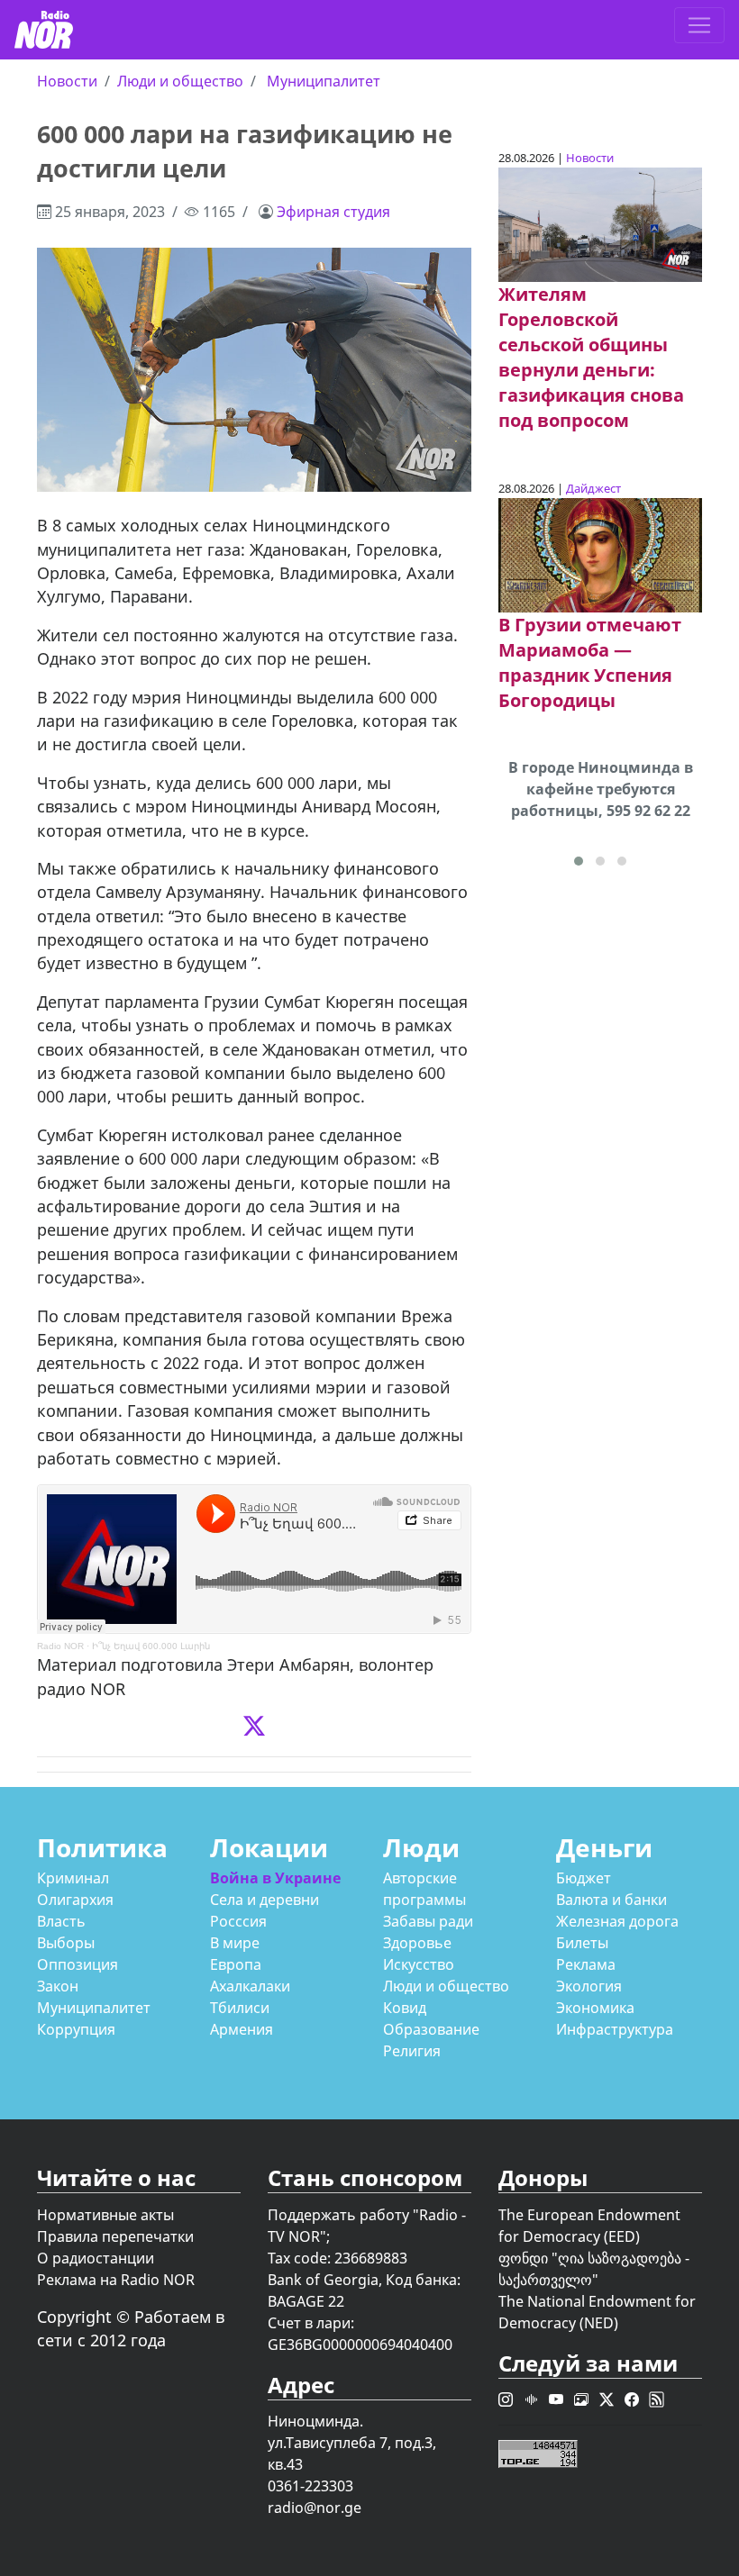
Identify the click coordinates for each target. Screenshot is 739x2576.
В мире (235, 1943)
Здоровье (417, 1943)
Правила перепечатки (115, 2236)
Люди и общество (180, 81)
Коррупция (76, 2029)
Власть (61, 1921)
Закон (58, 1986)
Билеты (582, 1943)
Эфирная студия (333, 212)
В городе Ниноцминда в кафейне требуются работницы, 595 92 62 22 (601, 789)
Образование (431, 2029)
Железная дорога (617, 1921)
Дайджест (593, 488)
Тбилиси (240, 2008)
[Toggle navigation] (699, 25)
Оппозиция (78, 1964)
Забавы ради (428, 1921)
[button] (579, 861)
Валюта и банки (611, 1900)
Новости (67, 81)
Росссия (238, 1921)
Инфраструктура (615, 2029)
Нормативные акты (105, 2215)
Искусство (419, 1964)
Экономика (595, 2008)
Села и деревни (265, 1900)
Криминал (73, 1878)
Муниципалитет (324, 81)
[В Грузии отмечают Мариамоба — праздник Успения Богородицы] (600, 554)
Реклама (586, 1964)
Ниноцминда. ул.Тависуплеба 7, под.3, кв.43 (352, 2443)
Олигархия (75, 1900)
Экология (589, 1986)
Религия (412, 2051)
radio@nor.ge (315, 2508)
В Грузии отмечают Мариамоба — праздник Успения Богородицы (590, 662)
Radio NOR (60, 1646)
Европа (236, 1964)
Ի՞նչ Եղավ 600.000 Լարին (151, 1646)
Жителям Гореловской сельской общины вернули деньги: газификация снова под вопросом (591, 357)
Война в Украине (275, 1878)
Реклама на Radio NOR (116, 2280)
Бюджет (584, 1878)
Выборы (66, 1943)
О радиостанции (96, 2258)
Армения (242, 2029)
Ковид (405, 2008)
